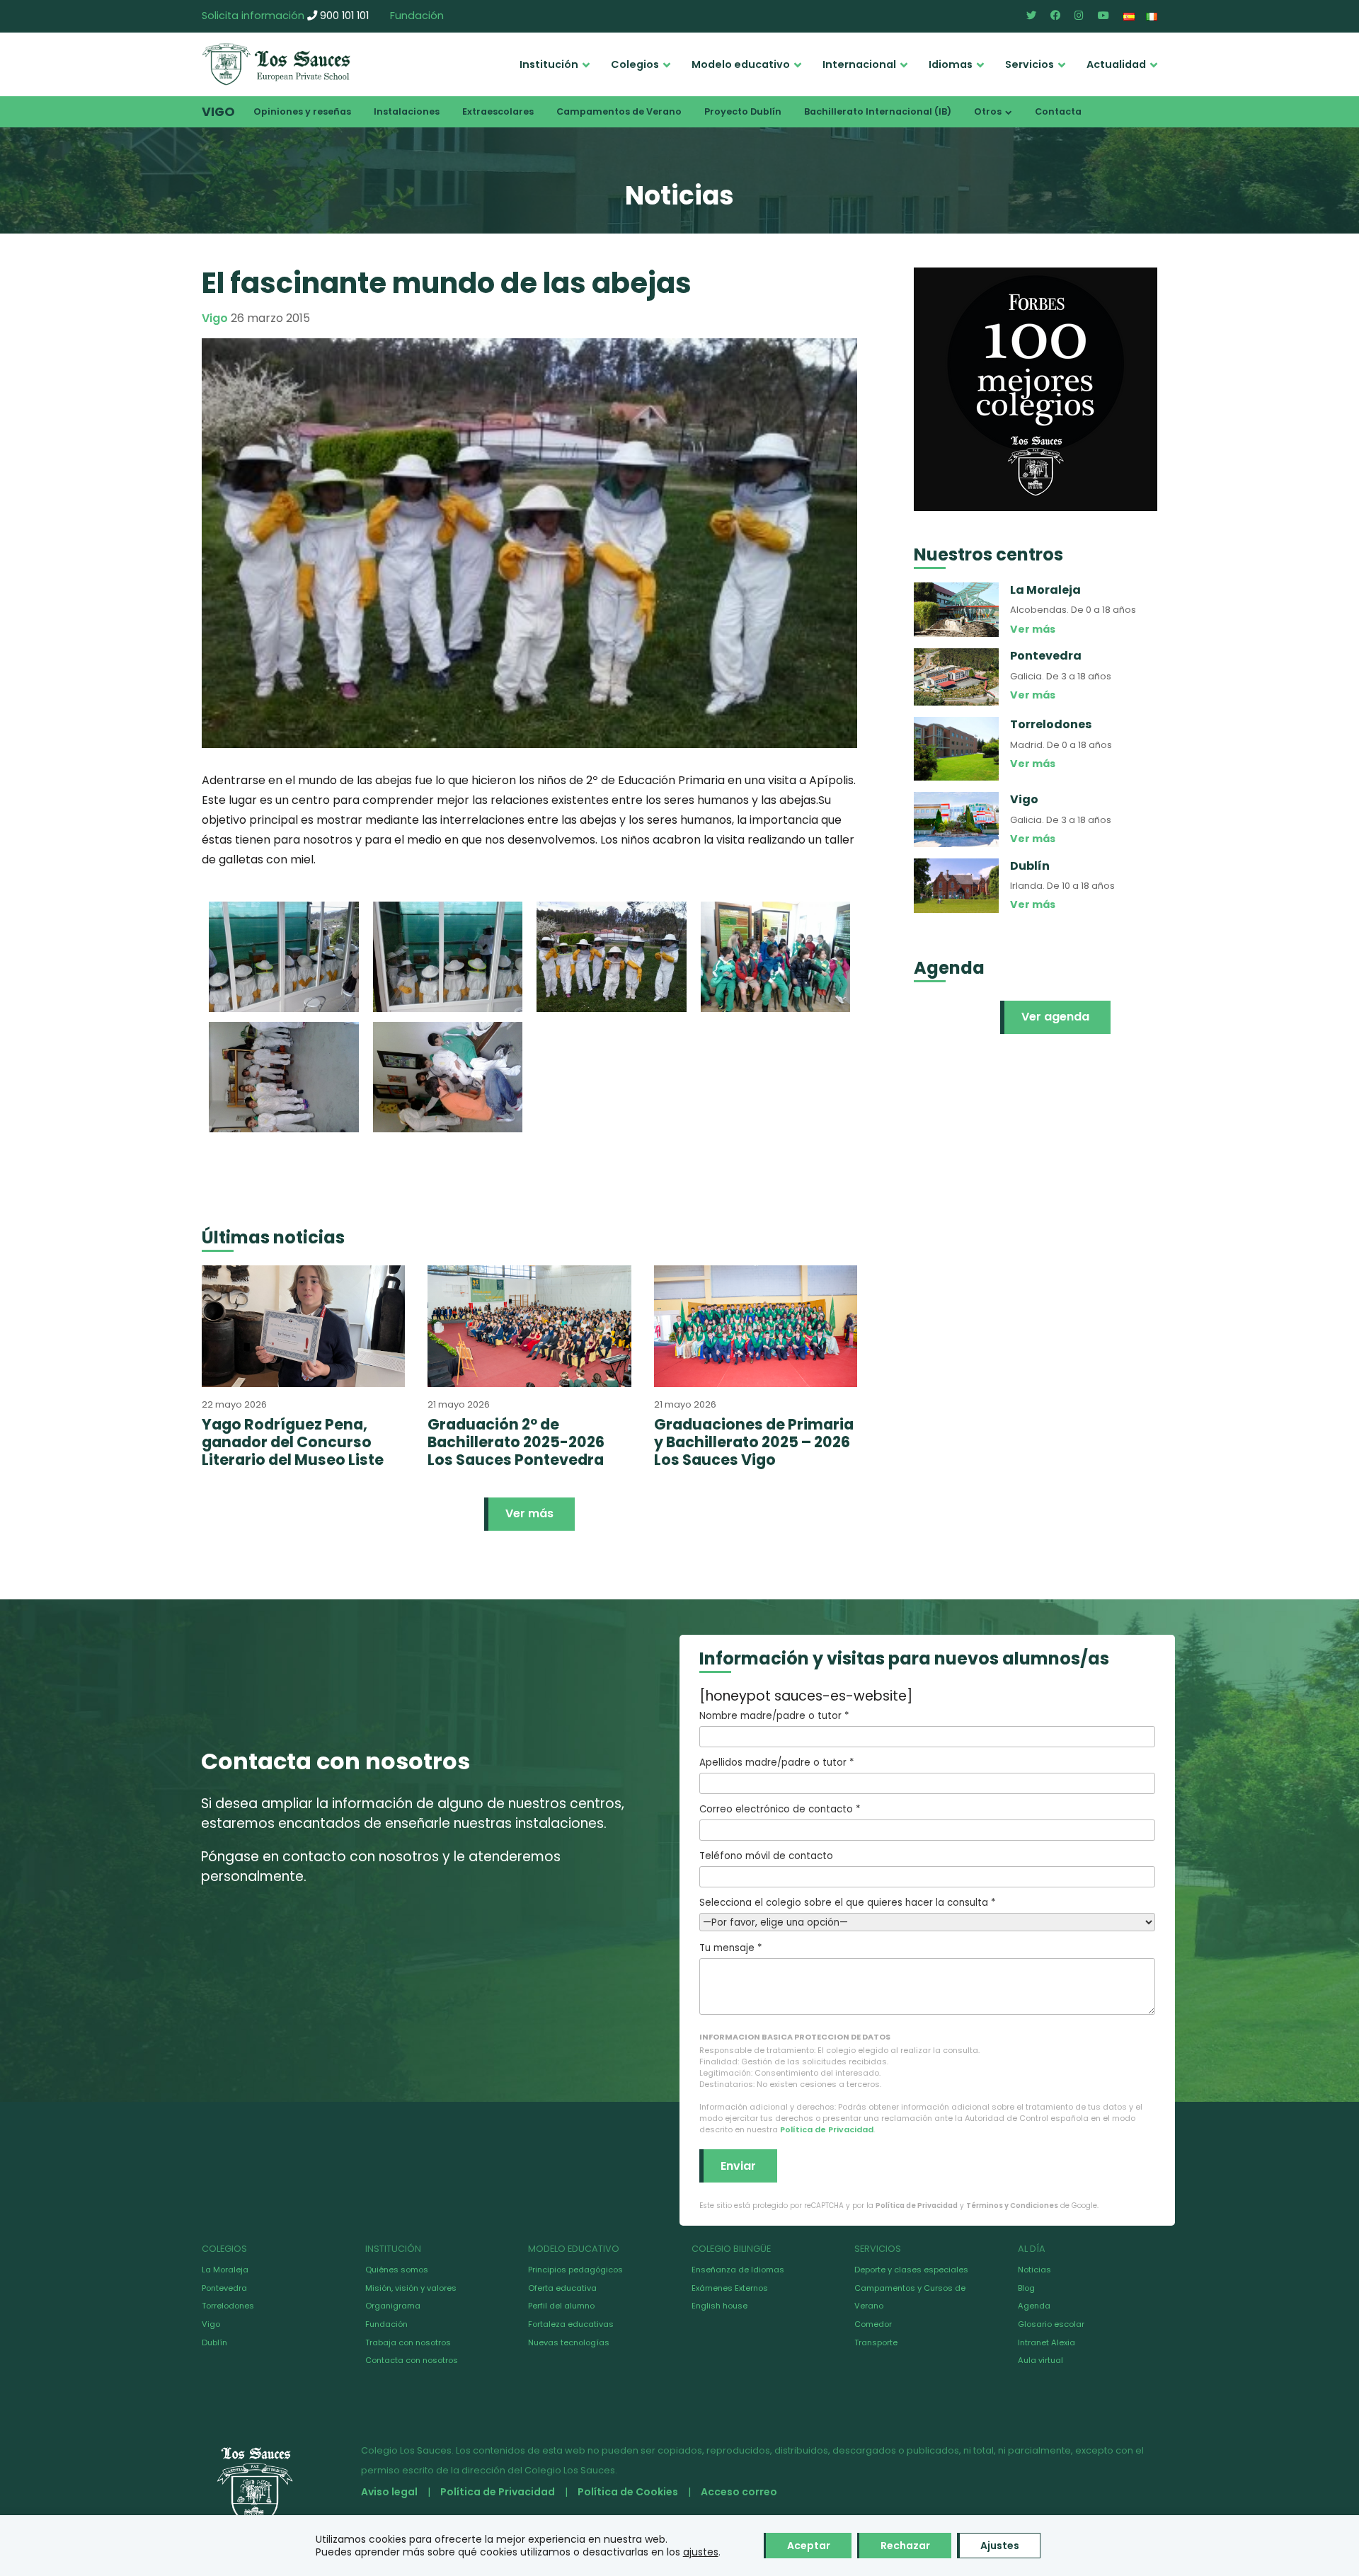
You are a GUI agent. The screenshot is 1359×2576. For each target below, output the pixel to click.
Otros (988, 111)
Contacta (1058, 111)
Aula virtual (1040, 2360)
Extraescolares (498, 111)
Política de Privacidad (827, 2129)
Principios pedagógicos (575, 2270)
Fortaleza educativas (571, 2324)
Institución (549, 64)
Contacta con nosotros (412, 2360)
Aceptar (809, 2546)
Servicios (1030, 64)
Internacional (859, 64)
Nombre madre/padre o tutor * (774, 1716)
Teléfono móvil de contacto (766, 1856)
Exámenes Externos (730, 2288)
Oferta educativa (562, 2288)
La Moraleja (225, 2270)
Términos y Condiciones (1012, 2206)
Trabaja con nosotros (408, 2342)
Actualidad (1116, 64)
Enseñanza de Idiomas (738, 2270)
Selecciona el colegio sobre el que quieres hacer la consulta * (847, 1903)
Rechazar (905, 2546)
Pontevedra (224, 2288)
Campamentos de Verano (619, 111)
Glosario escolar (1051, 2324)
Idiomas (951, 64)
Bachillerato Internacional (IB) (878, 111)
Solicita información (253, 16)
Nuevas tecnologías (569, 2342)
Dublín (214, 2342)
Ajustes (1000, 2546)
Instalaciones (407, 111)
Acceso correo (739, 2492)
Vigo (218, 112)
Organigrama (393, 2306)
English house (719, 2306)
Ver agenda (1055, 1017)
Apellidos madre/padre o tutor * (776, 1763)
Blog (1026, 2288)
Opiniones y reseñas (302, 111)
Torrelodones (228, 2306)
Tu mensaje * (730, 1948)
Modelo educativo (741, 64)
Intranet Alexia (1047, 2342)
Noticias (1034, 2270)
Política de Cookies (628, 2492)
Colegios (635, 64)
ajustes (701, 2552)
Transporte (876, 2342)
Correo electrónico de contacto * (780, 1809)
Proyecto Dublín (743, 111)
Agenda (1034, 2306)
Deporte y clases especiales (911, 2270)
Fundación (417, 16)
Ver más (529, 1513)
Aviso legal (389, 2492)
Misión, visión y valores (411, 2288)
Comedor (873, 2324)
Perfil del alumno (561, 2306)
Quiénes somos (397, 2270)
